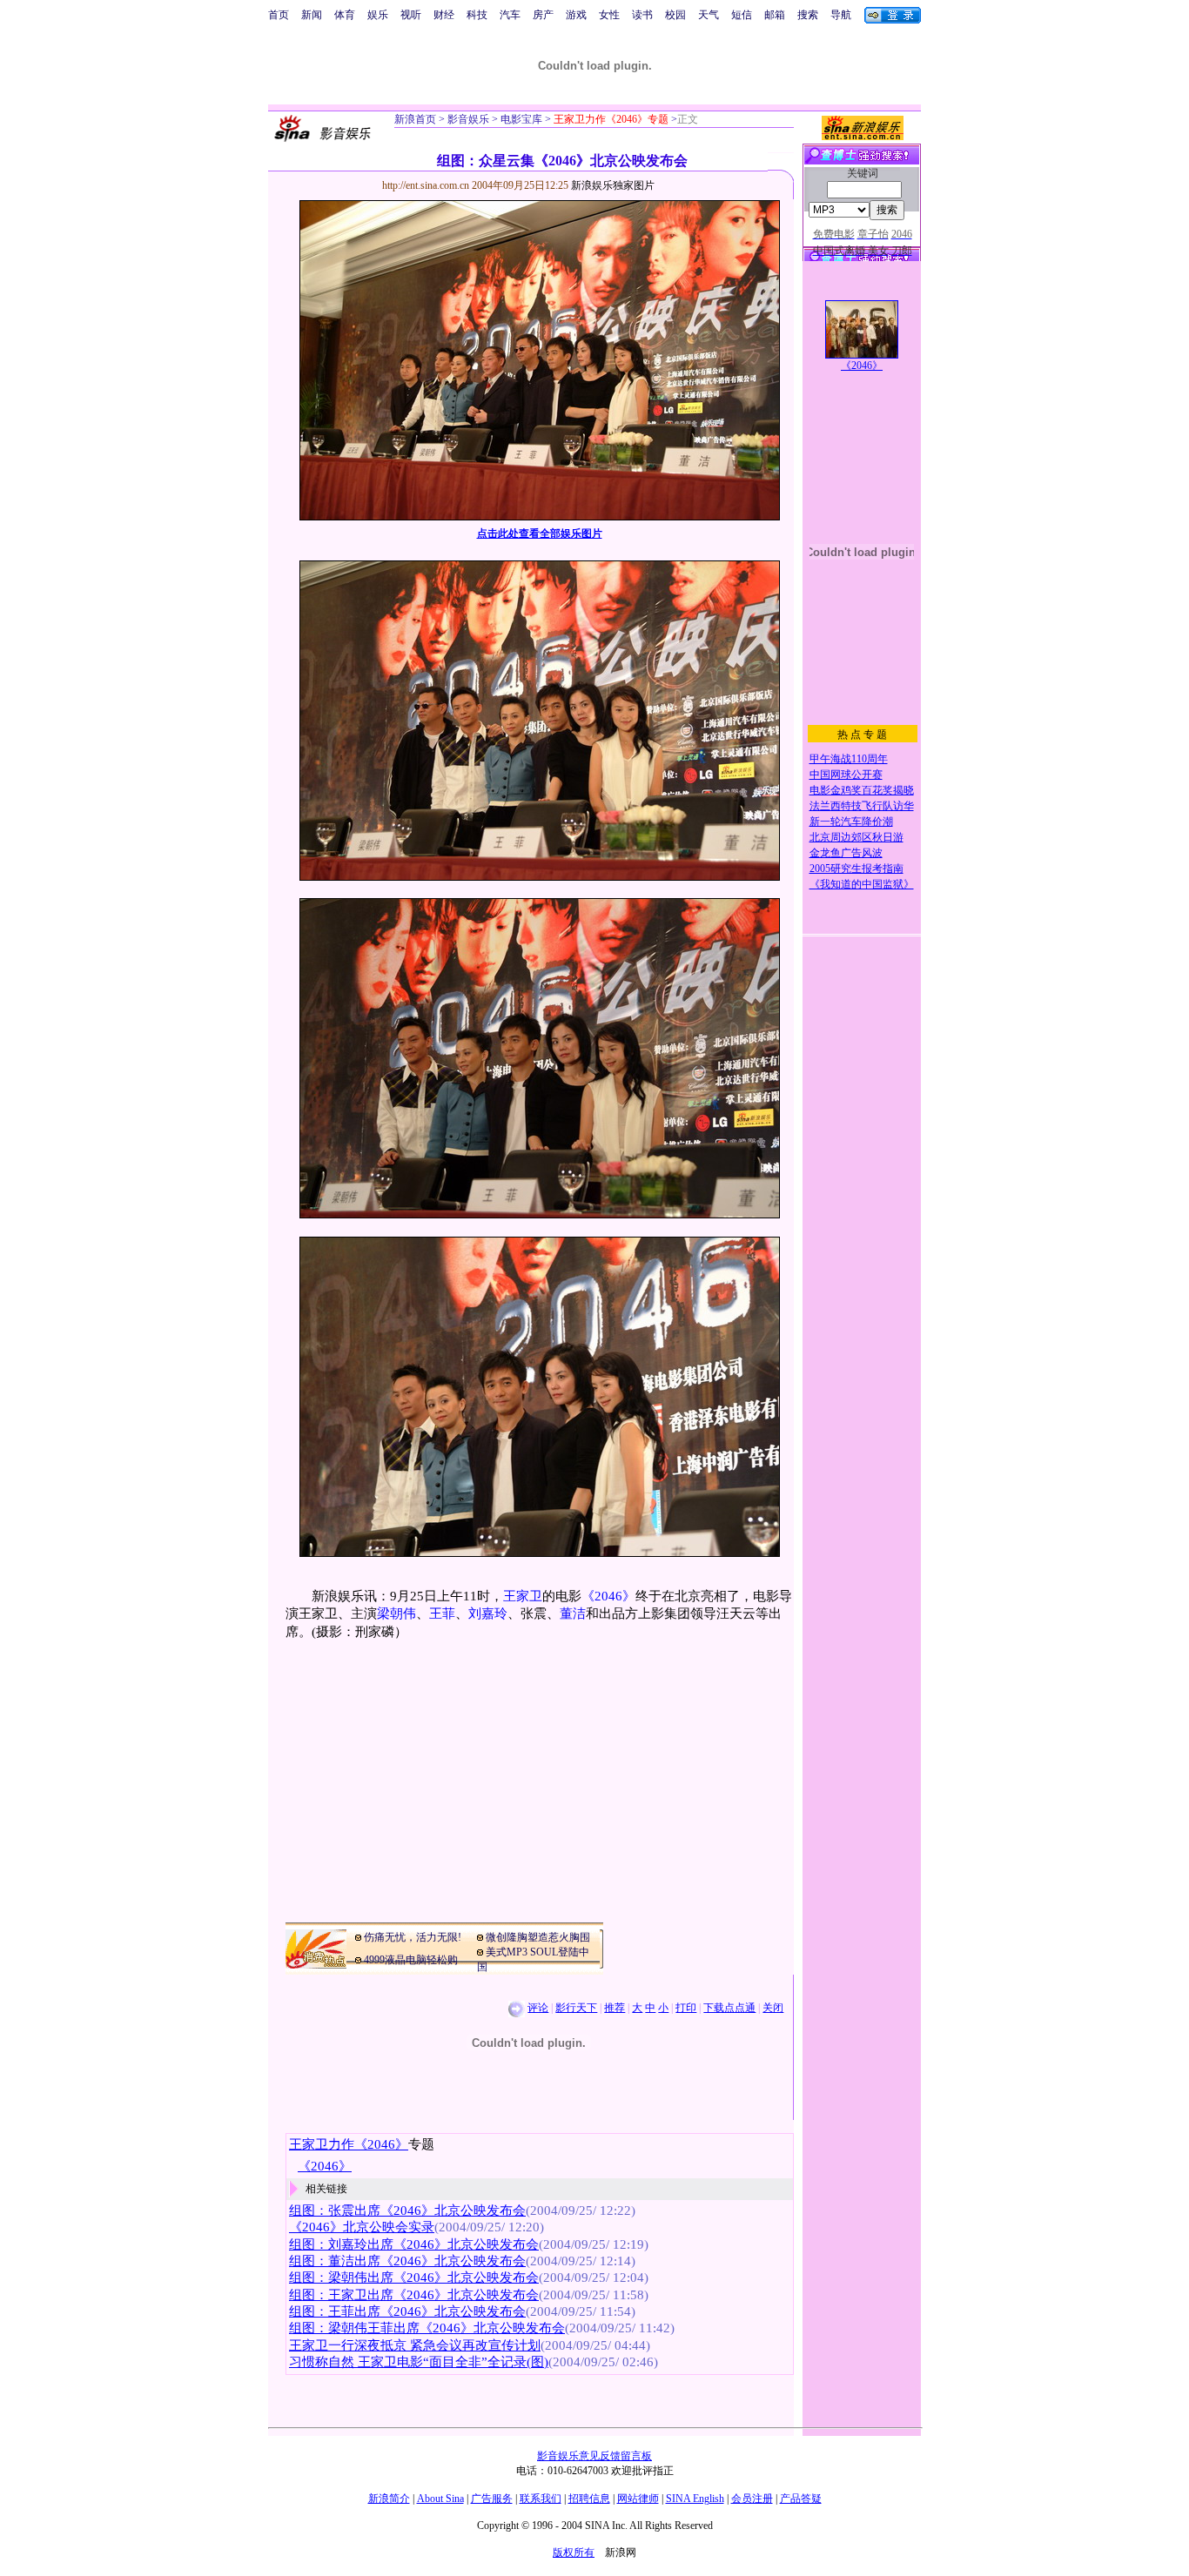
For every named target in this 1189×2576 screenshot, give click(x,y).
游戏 (576, 15)
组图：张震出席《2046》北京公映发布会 (407, 2210)
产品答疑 (801, 2499)
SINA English (695, 2499)
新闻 (312, 15)
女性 (609, 15)
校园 (675, 15)
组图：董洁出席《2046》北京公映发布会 (407, 2261)
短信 (742, 15)
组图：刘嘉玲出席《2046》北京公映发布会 (414, 2244)
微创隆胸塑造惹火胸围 (538, 1937)
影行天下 (576, 2008)
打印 (686, 2008)
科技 (477, 15)
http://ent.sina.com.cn (427, 185)
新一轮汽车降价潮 (851, 822)
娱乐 (378, 15)
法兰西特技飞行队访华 (862, 806)
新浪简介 (389, 2499)
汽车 (510, 15)
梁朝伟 (396, 1613)
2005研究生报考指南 (856, 869)
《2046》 (608, 1596)
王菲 (442, 1613)
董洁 (573, 1613)
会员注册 (752, 2499)
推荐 (615, 2008)
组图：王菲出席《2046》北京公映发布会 (407, 2311)
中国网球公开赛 (846, 775)
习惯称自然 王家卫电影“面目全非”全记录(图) (419, 2362)
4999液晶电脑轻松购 (411, 1960)
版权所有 (574, 2553)
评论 (538, 2008)
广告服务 (492, 2499)
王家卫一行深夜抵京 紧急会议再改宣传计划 (415, 2345)
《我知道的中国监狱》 (862, 884)
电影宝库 (520, 119)
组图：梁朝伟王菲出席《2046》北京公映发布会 (427, 2328)
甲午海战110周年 (849, 759)
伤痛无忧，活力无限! (413, 1937)
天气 (709, 15)
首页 (279, 15)
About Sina (440, 2499)
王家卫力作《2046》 (349, 2144)
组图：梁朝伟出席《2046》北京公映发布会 (414, 2277)
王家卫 (523, 1596)
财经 (444, 15)
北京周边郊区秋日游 (856, 837)
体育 (345, 15)
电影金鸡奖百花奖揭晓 (862, 790)
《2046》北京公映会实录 (362, 2227)
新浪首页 (415, 119)
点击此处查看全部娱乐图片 (540, 533)
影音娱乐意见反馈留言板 (594, 2456)
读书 (642, 15)
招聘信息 (589, 2499)
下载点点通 (729, 2008)
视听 (411, 15)
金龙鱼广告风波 (846, 853)
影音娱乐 (468, 119)
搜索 (808, 15)
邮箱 (775, 15)
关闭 (773, 2008)
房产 (543, 15)
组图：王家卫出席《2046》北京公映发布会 (414, 2295)
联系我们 (541, 2499)
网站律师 (638, 2499)
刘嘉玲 (488, 1613)
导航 (841, 15)
